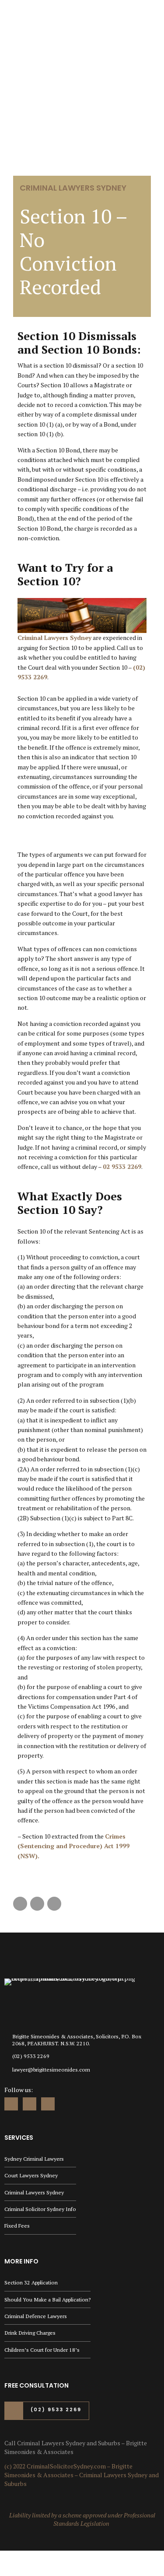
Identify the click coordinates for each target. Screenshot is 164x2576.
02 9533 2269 (122, 1166)
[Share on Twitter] (37, 1904)
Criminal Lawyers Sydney (73, 188)
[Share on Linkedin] (54, 1904)
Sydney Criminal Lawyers (34, 2159)
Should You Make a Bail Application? (47, 2300)
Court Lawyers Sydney (31, 2175)
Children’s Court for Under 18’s (42, 2350)
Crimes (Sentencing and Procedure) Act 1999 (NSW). (73, 1846)
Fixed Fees (17, 2226)
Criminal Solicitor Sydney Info (40, 2209)
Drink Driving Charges (30, 2333)
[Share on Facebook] (20, 1904)
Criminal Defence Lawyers (36, 2316)
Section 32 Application (31, 2282)
